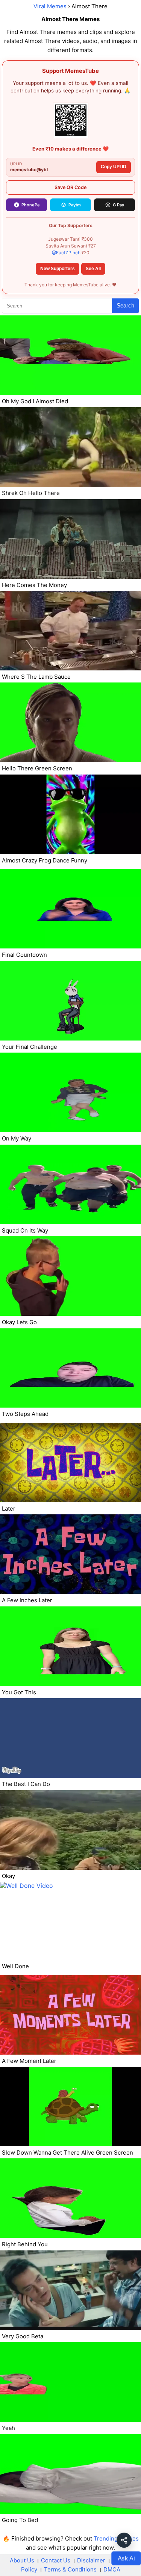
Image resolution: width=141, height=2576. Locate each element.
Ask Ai (126, 2558)
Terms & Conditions (70, 2569)
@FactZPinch (66, 253)
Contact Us (56, 2560)
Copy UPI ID (114, 167)
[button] (124, 2540)
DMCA (112, 2569)
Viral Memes (50, 6)
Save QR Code (70, 187)
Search (125, 305)
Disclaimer (91, 2560)
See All (93, 269)
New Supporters (58, 269)
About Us (22, 2560)
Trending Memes (116, 2538)
